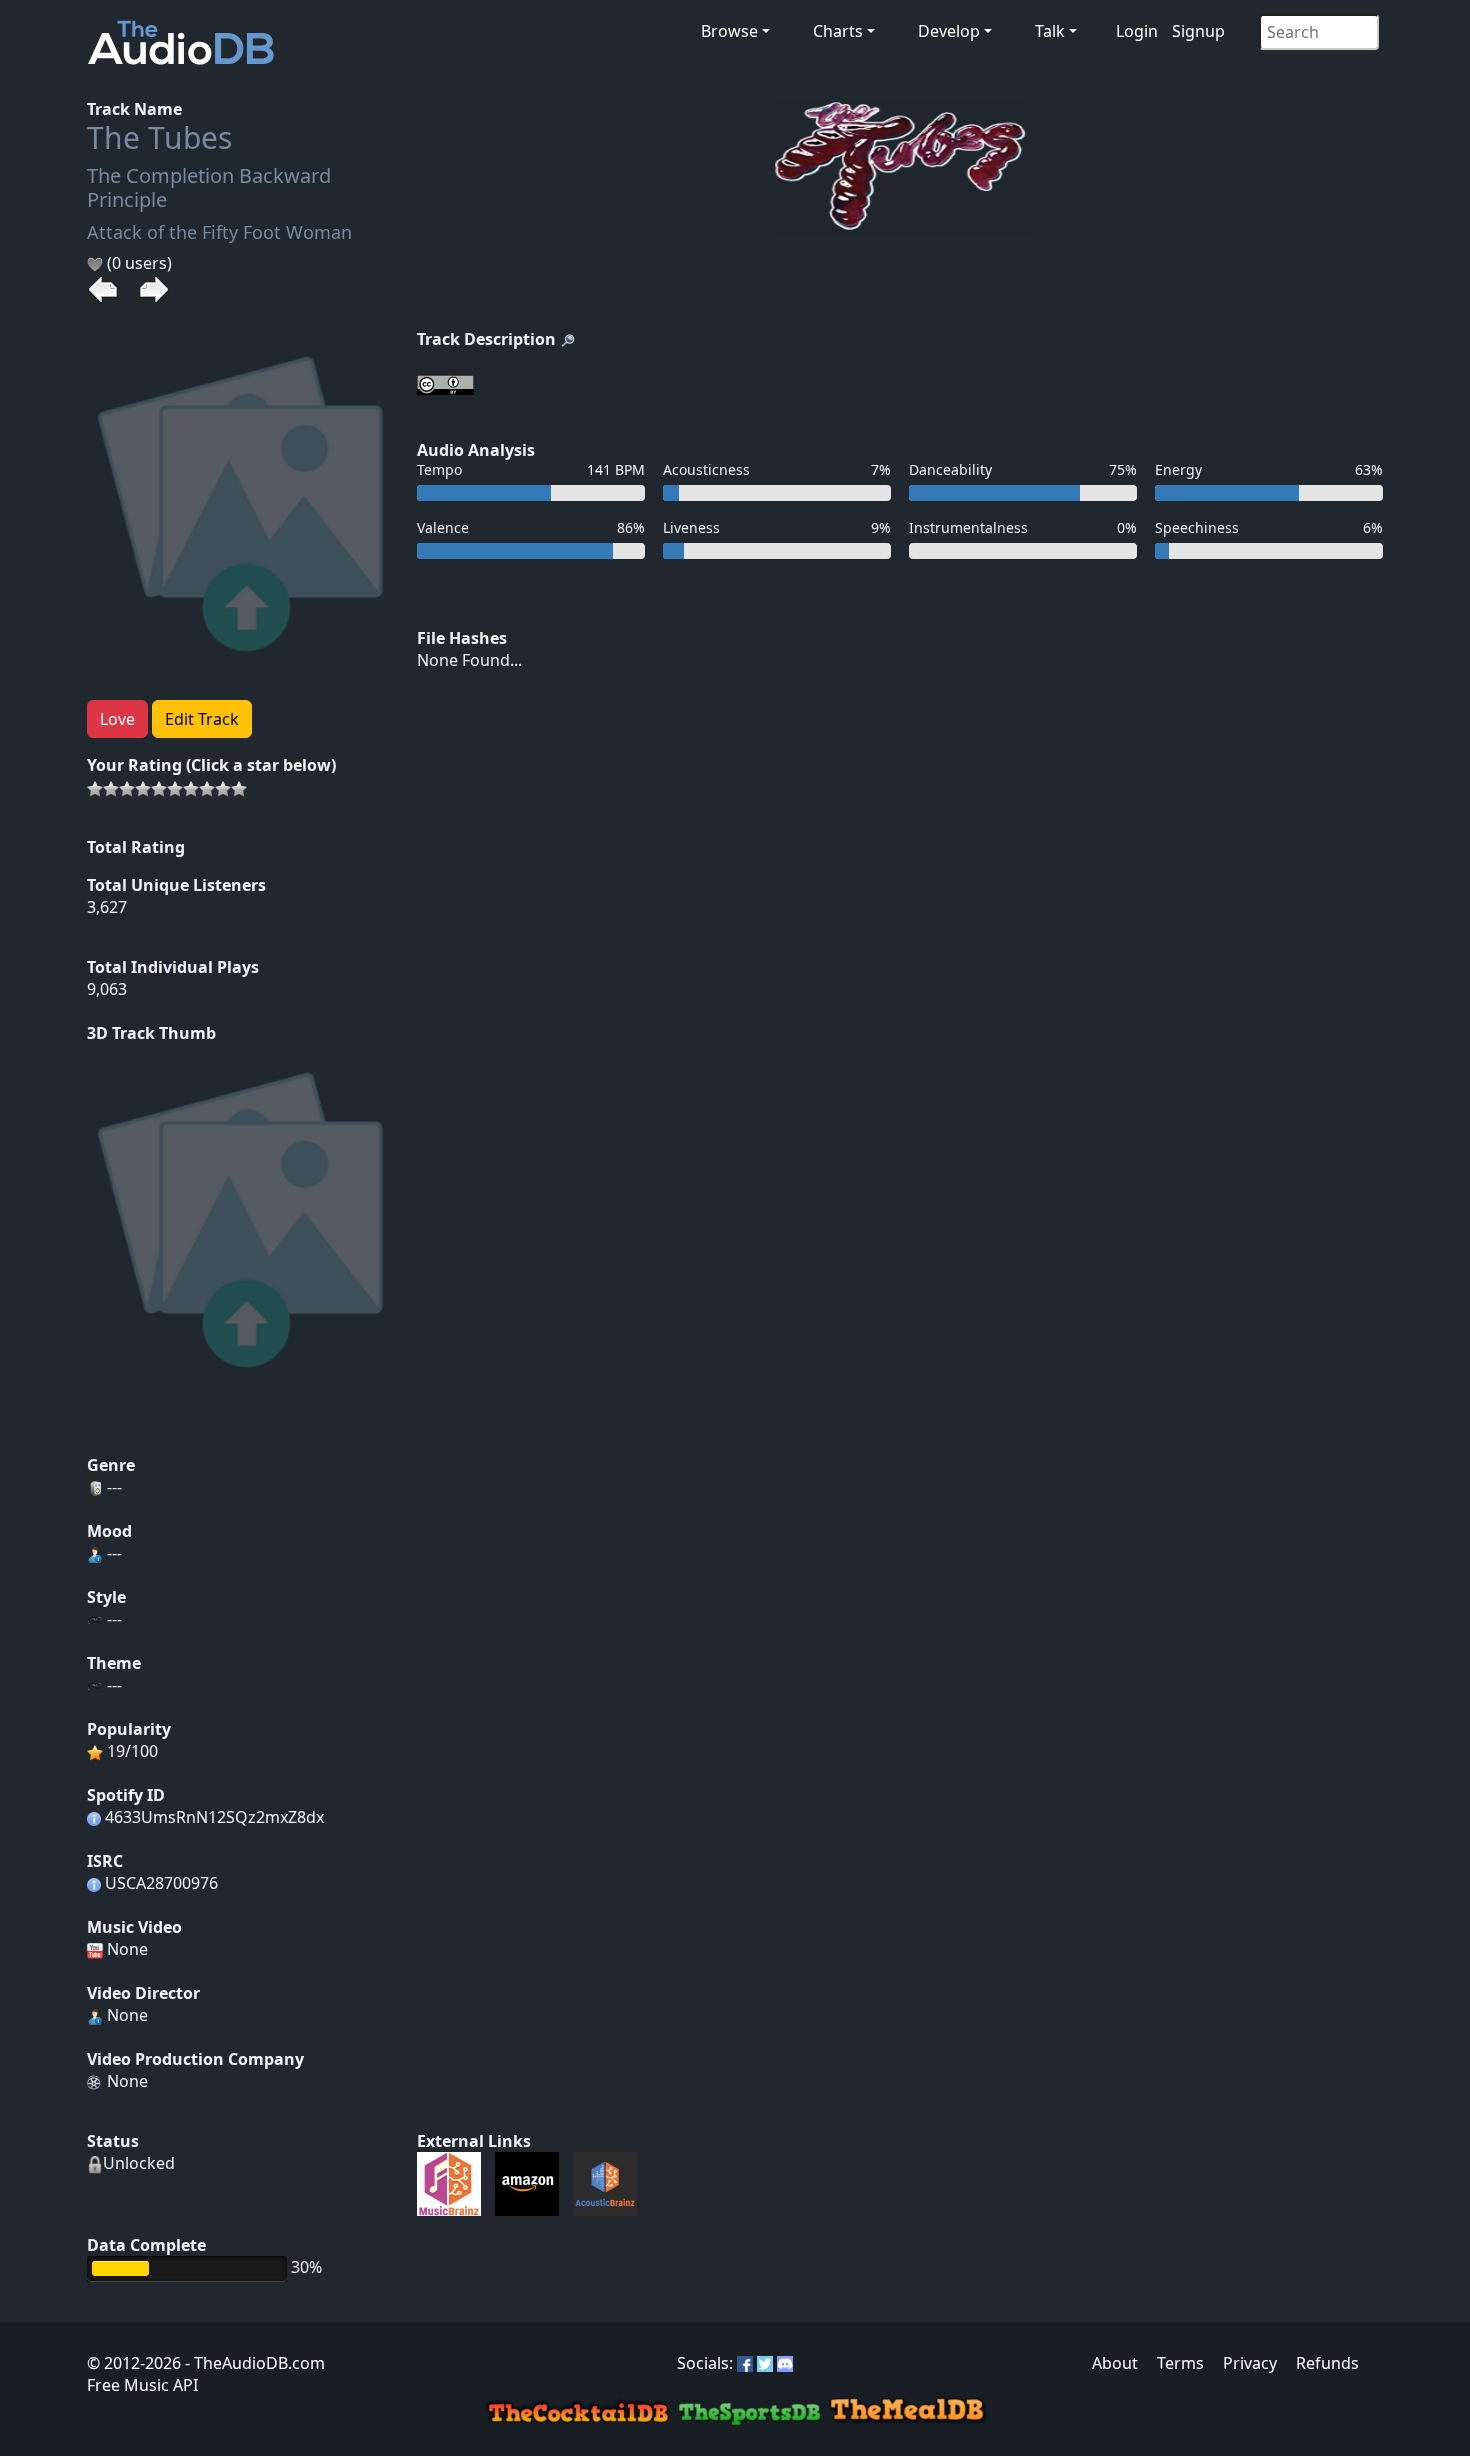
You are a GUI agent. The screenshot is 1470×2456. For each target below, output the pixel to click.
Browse (729, 31)
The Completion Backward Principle (209, 187)
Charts (838, 31)
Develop (949, 31)
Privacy (1250, 2363)
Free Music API (142, 2385)
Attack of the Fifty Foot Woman (219, 232)
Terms (1180, 2363)
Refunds (1327, 2363)
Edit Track (202, 719)
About (1115, 2363)
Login (1137, 31)
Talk (1050, 31)
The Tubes (159, 137)
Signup (1198, 31)
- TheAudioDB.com (253, 2363)
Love (117, 719)
